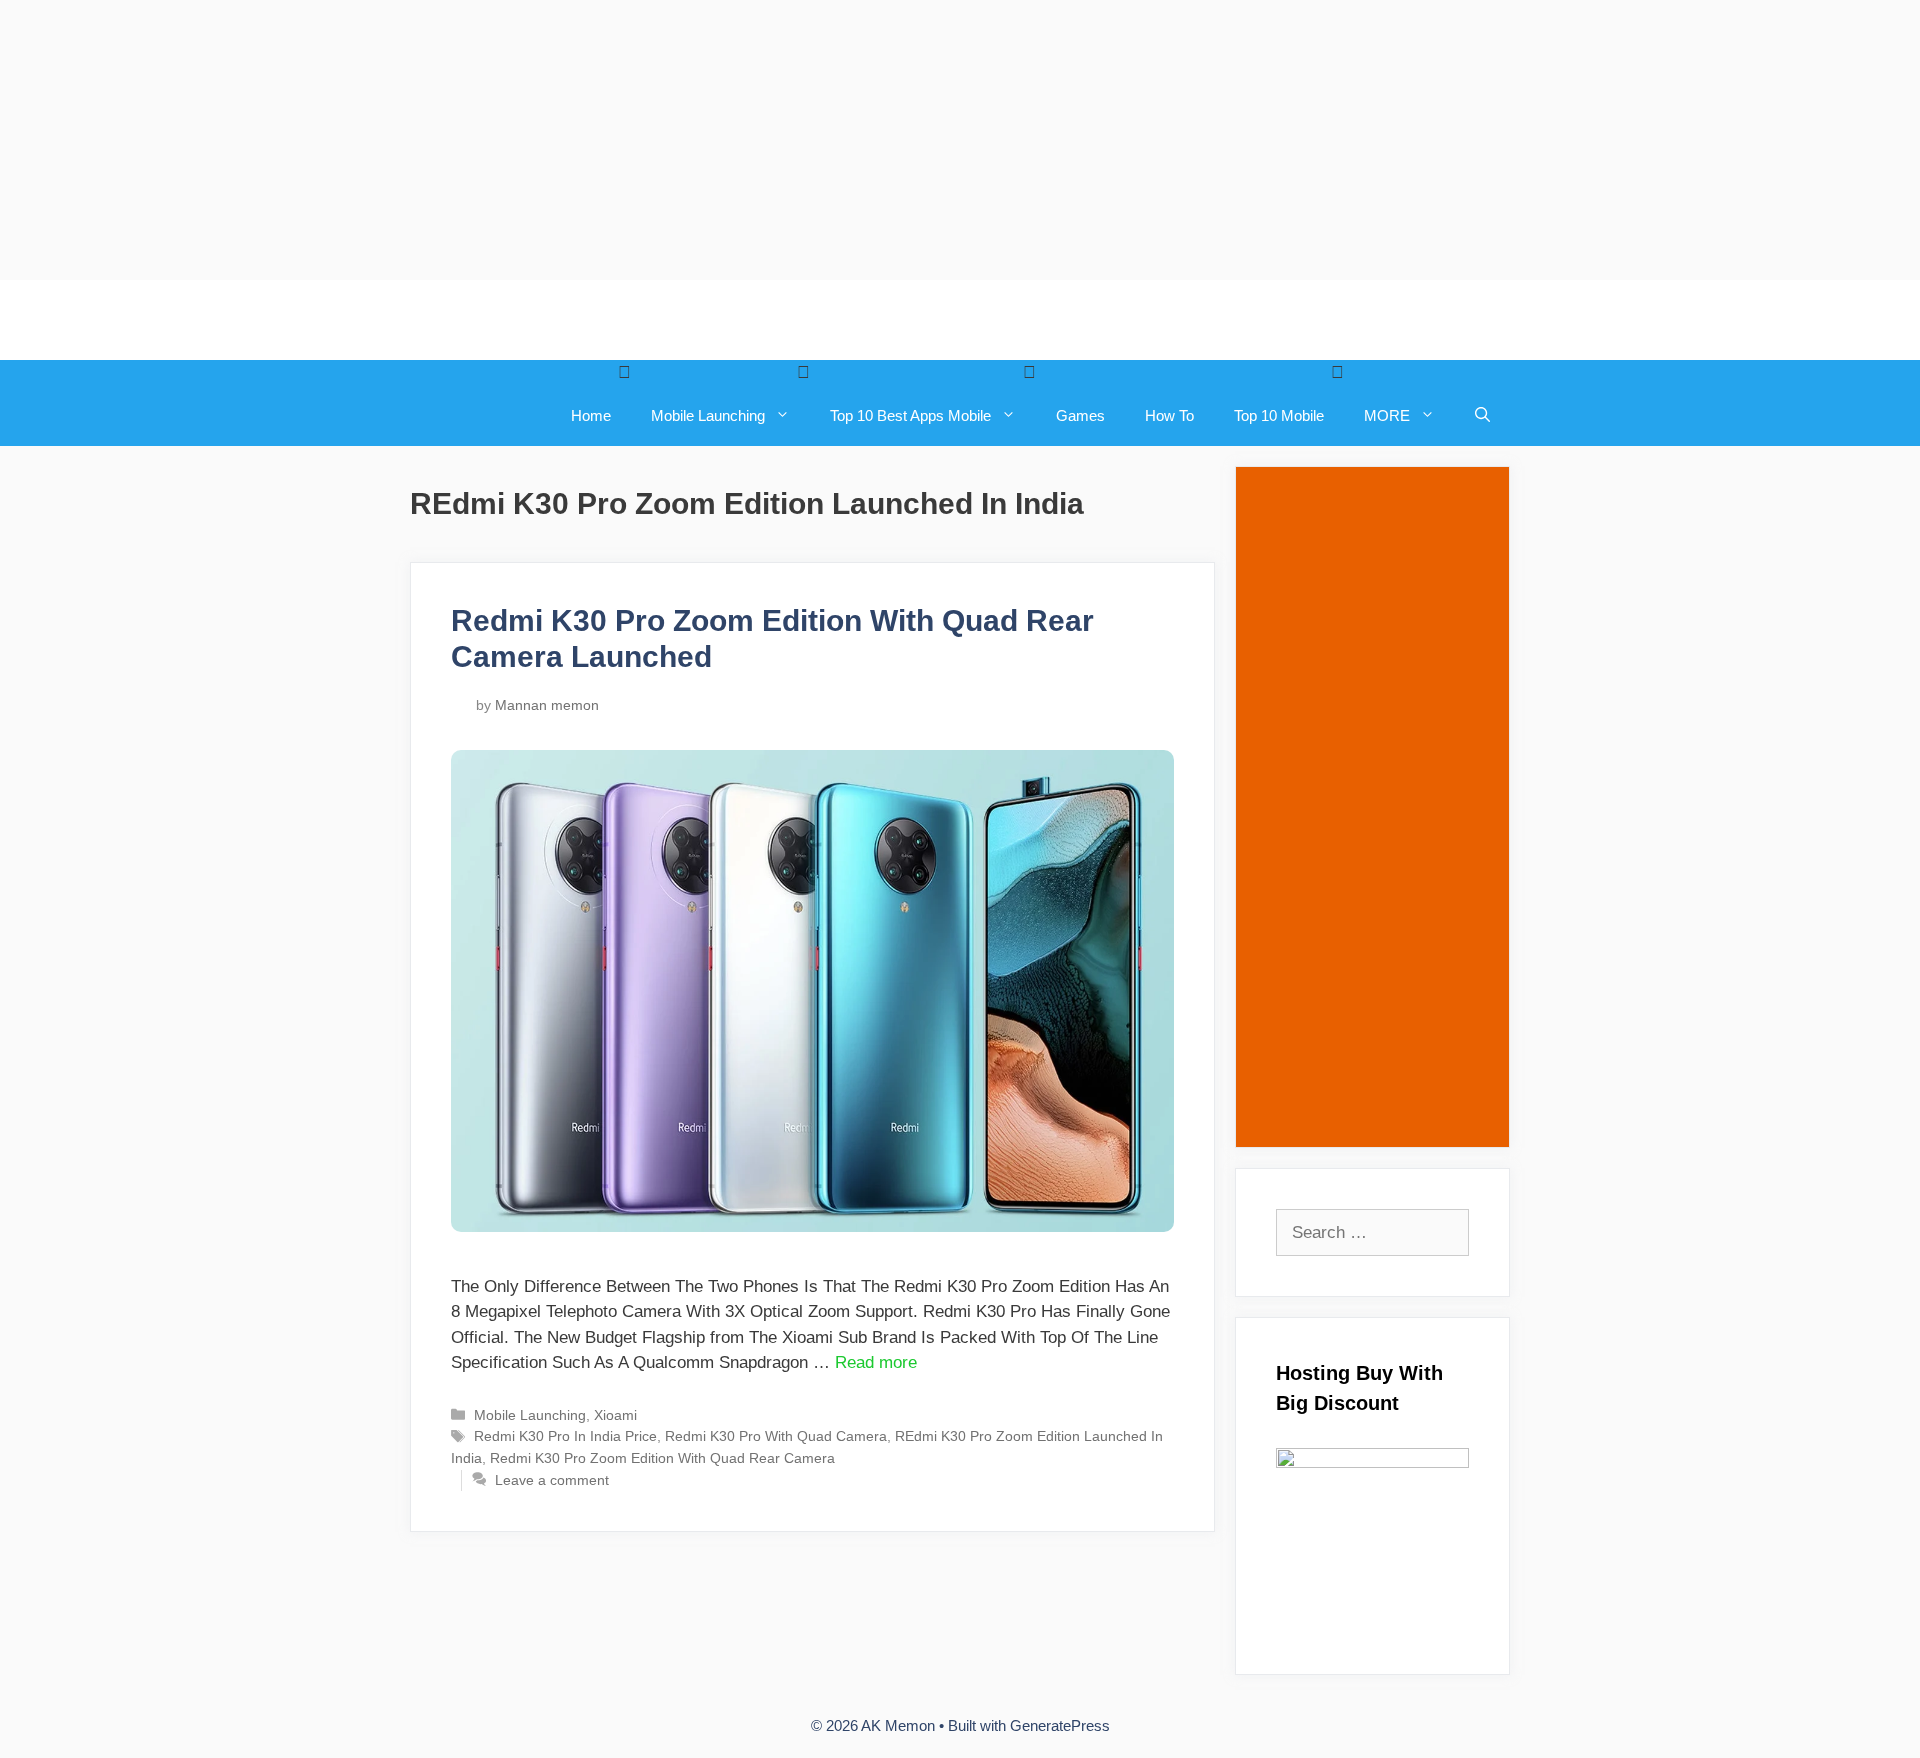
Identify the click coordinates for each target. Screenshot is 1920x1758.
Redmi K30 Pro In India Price (565, 1436)
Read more (876, 1362)
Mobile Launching (708, 415)
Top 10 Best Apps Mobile (910, 415)
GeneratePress (1060, 1725)
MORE (1387, 415)
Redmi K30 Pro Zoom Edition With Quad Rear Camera (662, 1458)
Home (591, 415)
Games (1080, 415)
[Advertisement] (600, 140)
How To (1169, 415)
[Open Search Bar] (1482, 416)
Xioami (615, 1415)
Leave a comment (552, 1480)
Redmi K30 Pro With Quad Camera (776, 1436)
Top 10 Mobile (1279, 415)
